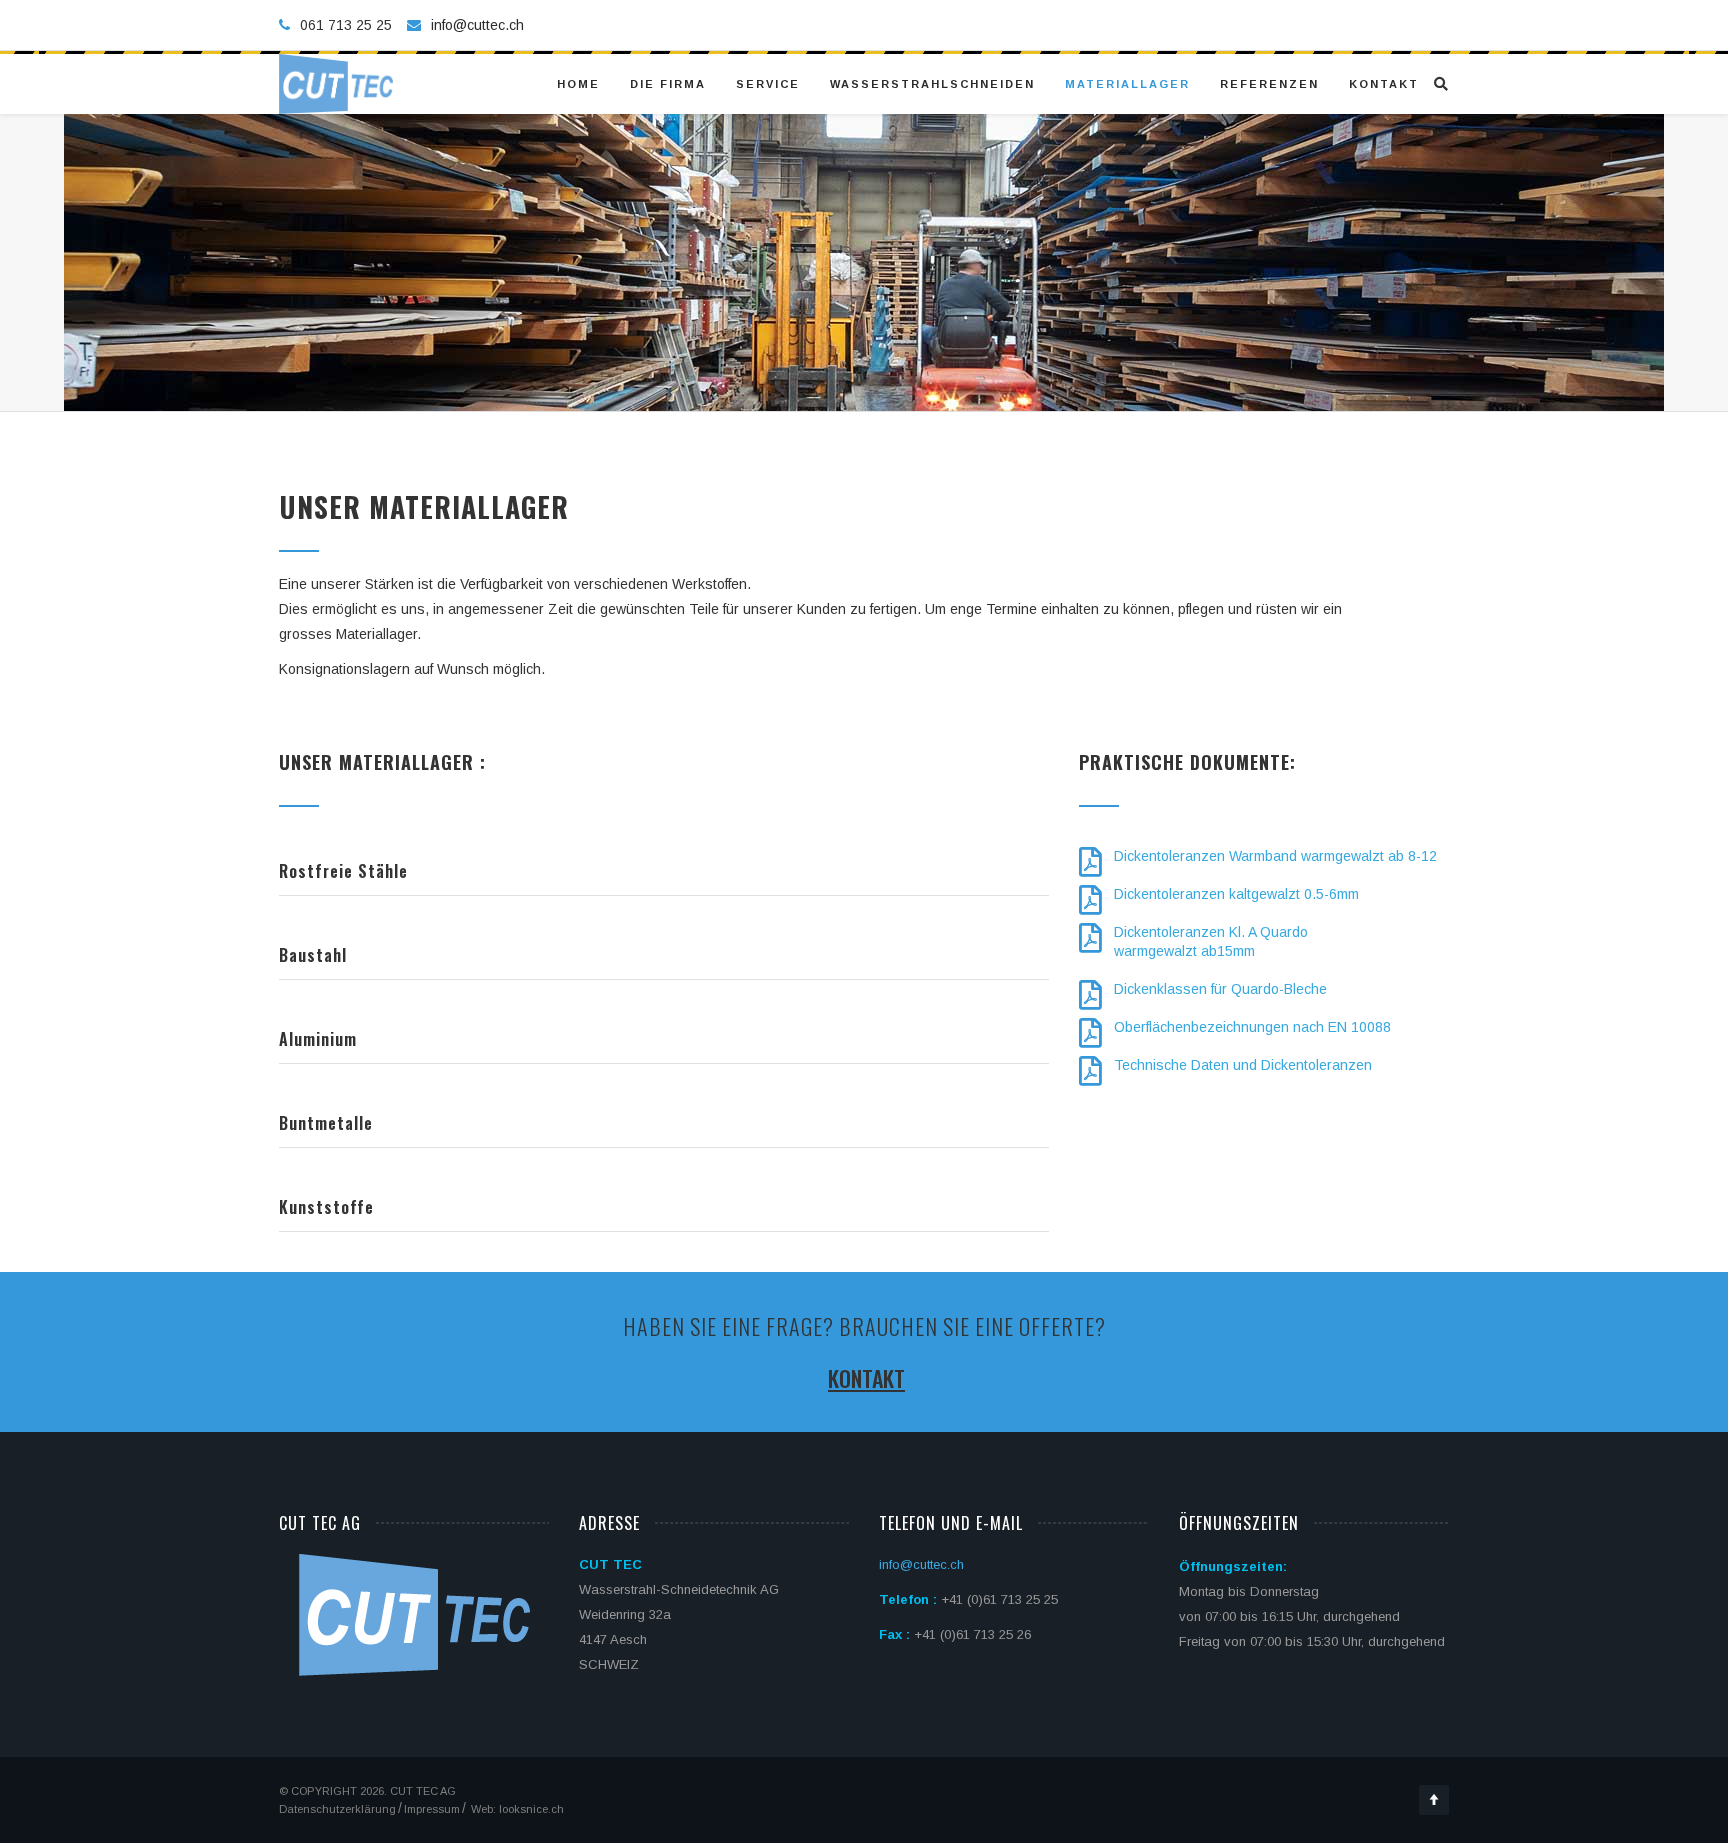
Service (768, 84)
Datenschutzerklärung (337, 1809)
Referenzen (1269, 84)
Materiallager (1127, 84)
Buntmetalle (326, 1123)
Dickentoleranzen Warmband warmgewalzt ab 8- (1267, 856)
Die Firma (668, 84)
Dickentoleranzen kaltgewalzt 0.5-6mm (1236, 894)
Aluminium (318, 1039)
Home (578, 84)
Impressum (432, 1809)
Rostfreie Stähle (343, 871)
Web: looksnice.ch (516, 1809)
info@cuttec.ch (477, 25)
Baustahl (313, 955)
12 (1429, 856)
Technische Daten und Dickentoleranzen (1243, 1065)
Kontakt (1384, 84)
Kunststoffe (326, 1207)
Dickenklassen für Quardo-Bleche (1220, 989)
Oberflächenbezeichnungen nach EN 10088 (1252, 1027)
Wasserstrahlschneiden (932, 84)
